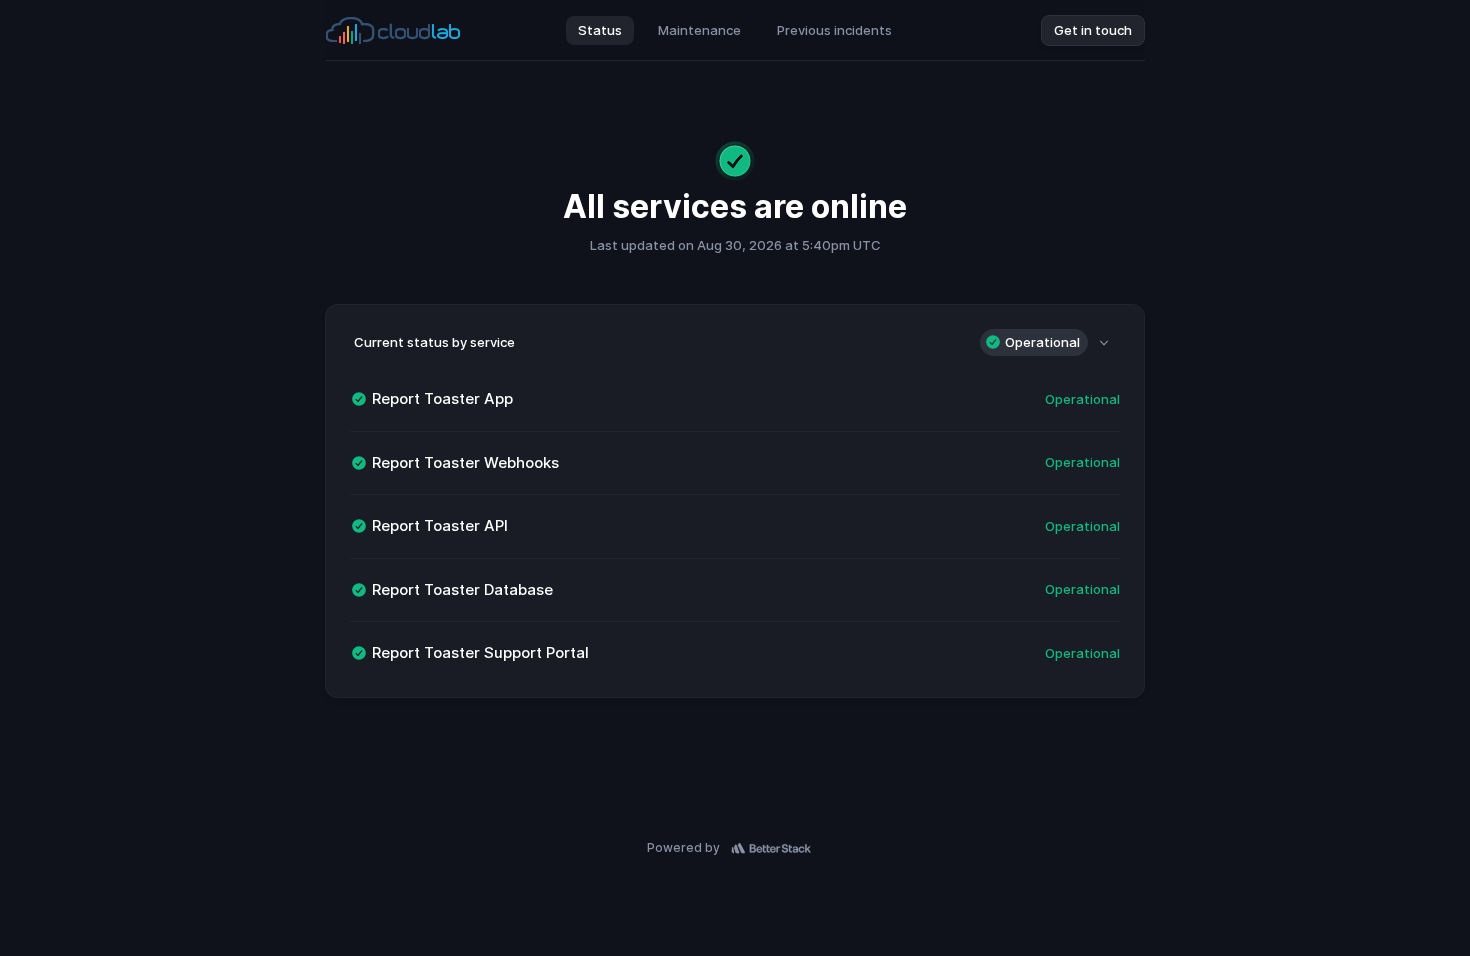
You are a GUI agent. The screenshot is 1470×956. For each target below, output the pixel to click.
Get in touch (1093, 30)
